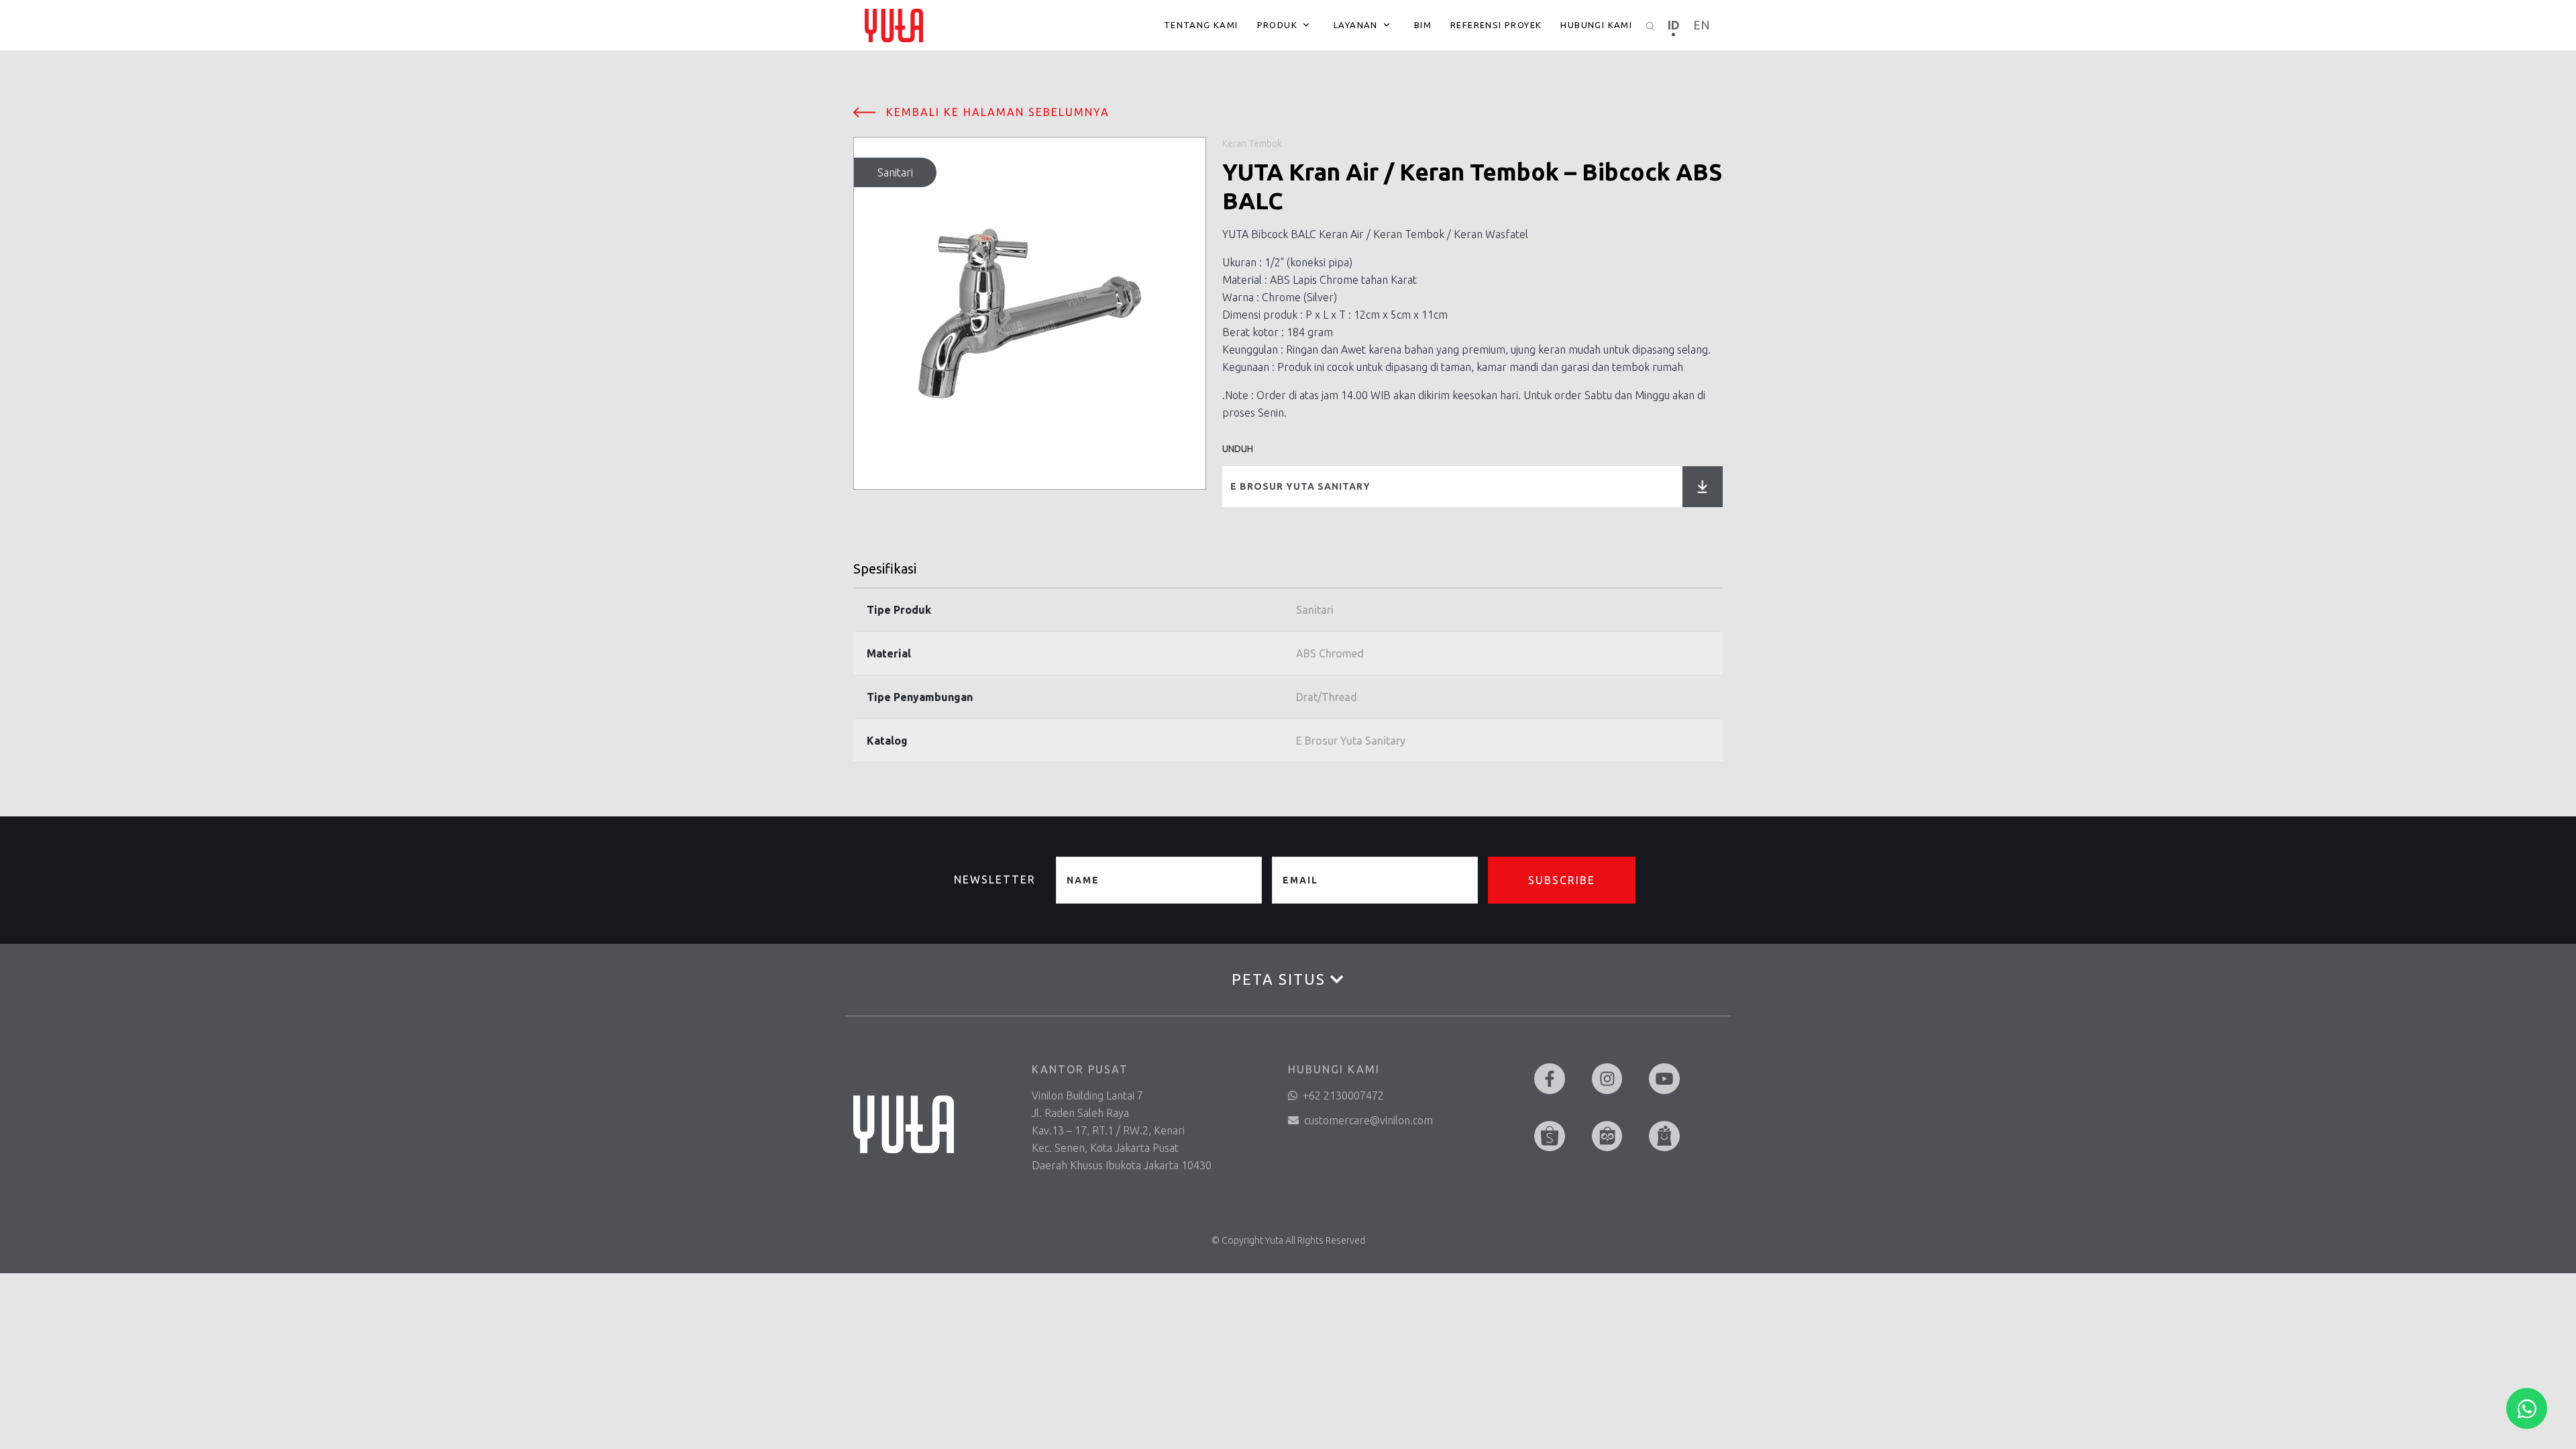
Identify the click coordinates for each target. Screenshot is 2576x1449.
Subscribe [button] (1562, 880)
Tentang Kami (1201, 25)
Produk (1277, 25)
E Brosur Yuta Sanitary (1300, 486)
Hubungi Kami (1596, 25)
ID (1674, 25)
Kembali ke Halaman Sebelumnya (998, 112)
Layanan (1356, 25)
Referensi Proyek (1496, 25)
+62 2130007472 (1343, 1095)
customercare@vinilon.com (1368, 1120)
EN (1702, 25)
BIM (1423, 25)
